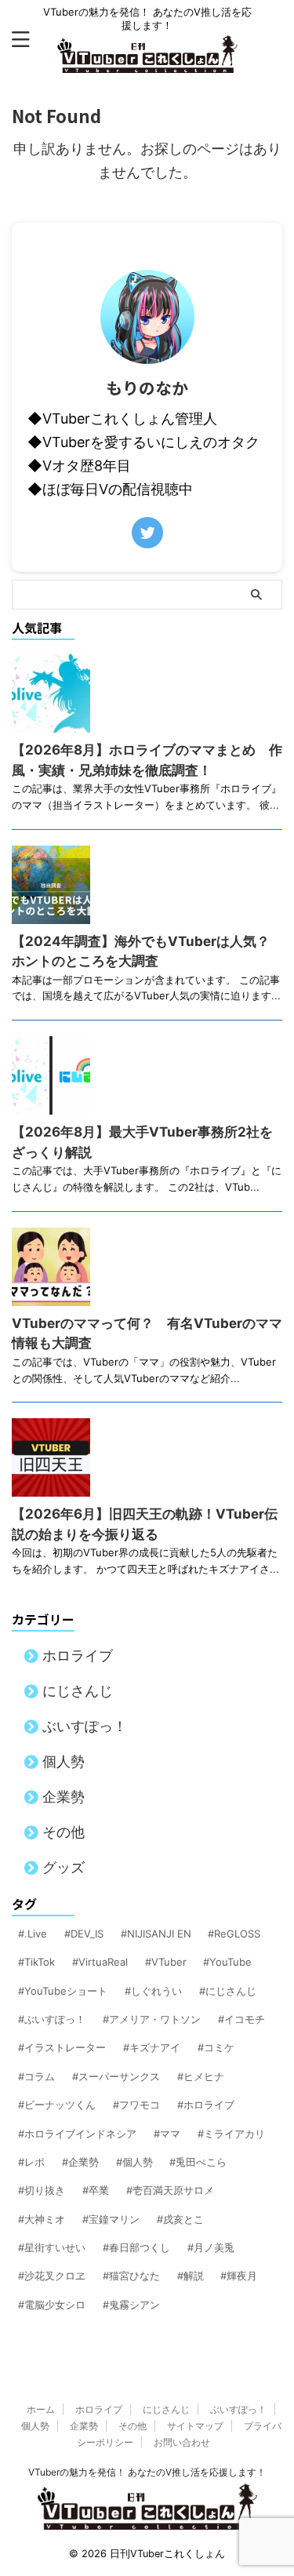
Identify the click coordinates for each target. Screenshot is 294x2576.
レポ (34, 2162)
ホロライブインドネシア (80, 2134)
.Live (36, 1934)
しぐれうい (156, 1991)
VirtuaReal (103, 1962)
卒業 (99, 2190)
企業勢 (64, 1797)
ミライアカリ (234, 2134)
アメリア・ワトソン (155, 2019)
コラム (40, 2076)
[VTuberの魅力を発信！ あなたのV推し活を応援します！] (147, 61)
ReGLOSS (237, 1934)
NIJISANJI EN (159, 1934)
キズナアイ (155, 2047)
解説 (194, 2276)
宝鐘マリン (114, 2219)
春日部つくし (140, 2247)
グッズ (64, 1867)
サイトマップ (195, 2426)
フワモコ (140, 2105)
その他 (64, 1832)
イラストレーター (65, 2047)
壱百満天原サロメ (173, 2190)
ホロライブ (78, 1655)
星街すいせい (55, 2247)
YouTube (230, 1962)
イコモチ (245, 2019)
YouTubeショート (66, 1991)
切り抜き (45, 2190)
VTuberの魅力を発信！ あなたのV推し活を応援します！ (147, 2472)
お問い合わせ (182, 2442)
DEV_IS (87, 1934)
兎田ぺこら (201, 2162)
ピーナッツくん (60, 2105)
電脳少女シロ (55, 2305)
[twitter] (147, 533)
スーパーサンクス (119, 2076)
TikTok (40, 1962)
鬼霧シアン (134, 2305)
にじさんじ (78, 1691)
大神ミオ (45, 2219)
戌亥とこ (183, 2219)
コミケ (219, 2047)
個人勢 (64, 1761)
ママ (170, 2134)
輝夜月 (242, 2276)
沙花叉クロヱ (55, 2276)
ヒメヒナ (204, 2076)
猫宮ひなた (134, 2276)
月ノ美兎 (214, 2247)
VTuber (169, 1962)
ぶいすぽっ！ (85, 1726)
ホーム (41, 2409)
